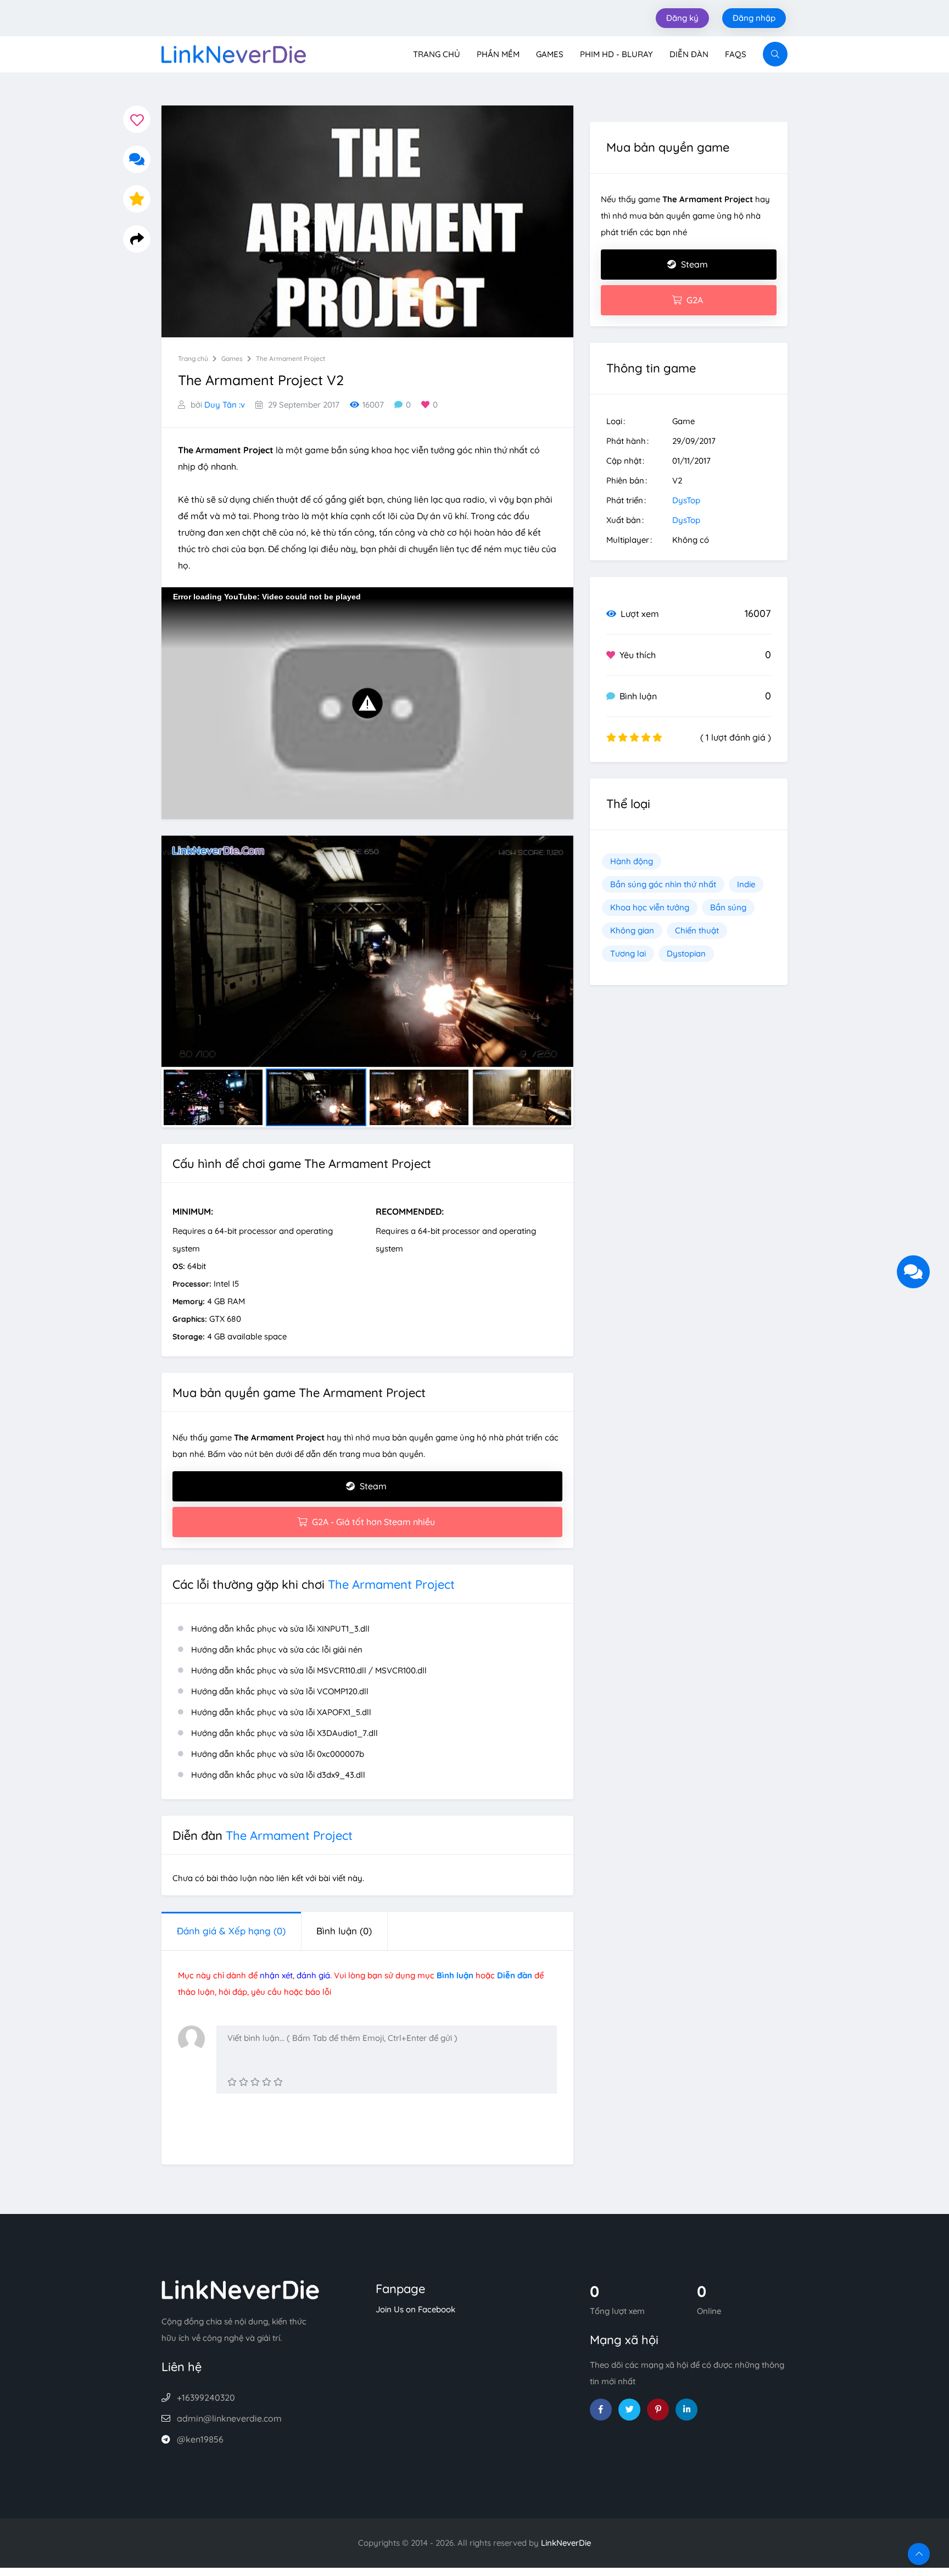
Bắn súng (728, 907)
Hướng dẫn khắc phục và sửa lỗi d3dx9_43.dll (278, 1775)
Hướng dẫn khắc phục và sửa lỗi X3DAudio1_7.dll (284, 1733)
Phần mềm (498, 54)
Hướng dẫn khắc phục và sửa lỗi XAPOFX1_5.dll (281, 1712)
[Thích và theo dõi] (137, 119)
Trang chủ (437, 54)
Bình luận (344, 1931)
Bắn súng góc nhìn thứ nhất (663, 884)
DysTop (686, 500)
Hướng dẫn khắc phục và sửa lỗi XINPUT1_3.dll (280, 1629)
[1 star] (232, 2082)
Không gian (632, 930)
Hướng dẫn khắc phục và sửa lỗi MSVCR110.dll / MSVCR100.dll (309, 1670)
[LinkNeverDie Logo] (234, 53)
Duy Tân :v (225, 405)
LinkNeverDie (566, 2543)
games (232, 358)
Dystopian (686, 953)
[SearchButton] (775, 54)
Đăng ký (682, 18)
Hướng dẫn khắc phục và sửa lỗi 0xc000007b (278, 1754)
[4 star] (267, 2082)
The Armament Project (291, 358)
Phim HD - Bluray (616, 54)
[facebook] (601, 2410)
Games (550, 54)
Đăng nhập (754, 18)
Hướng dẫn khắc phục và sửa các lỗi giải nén (277, 1649)
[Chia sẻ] (137, 239)
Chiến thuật (697, 930)
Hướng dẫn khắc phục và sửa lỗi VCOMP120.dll (280, 1691)
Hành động (632, 861)
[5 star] (278, 2082)
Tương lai (628, 953)
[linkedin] (686, 2410)
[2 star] (244, 2082)
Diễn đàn (689, 54)
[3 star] (255, 2082)
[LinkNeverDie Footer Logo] (241, 2288)
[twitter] (629, 2410)
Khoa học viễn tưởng (650, 907)
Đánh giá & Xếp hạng (231, 1931)
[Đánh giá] (137, 199)
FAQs (736, 54)
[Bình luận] (137, 159)
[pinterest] (658, 2410)
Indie (746, 884)
